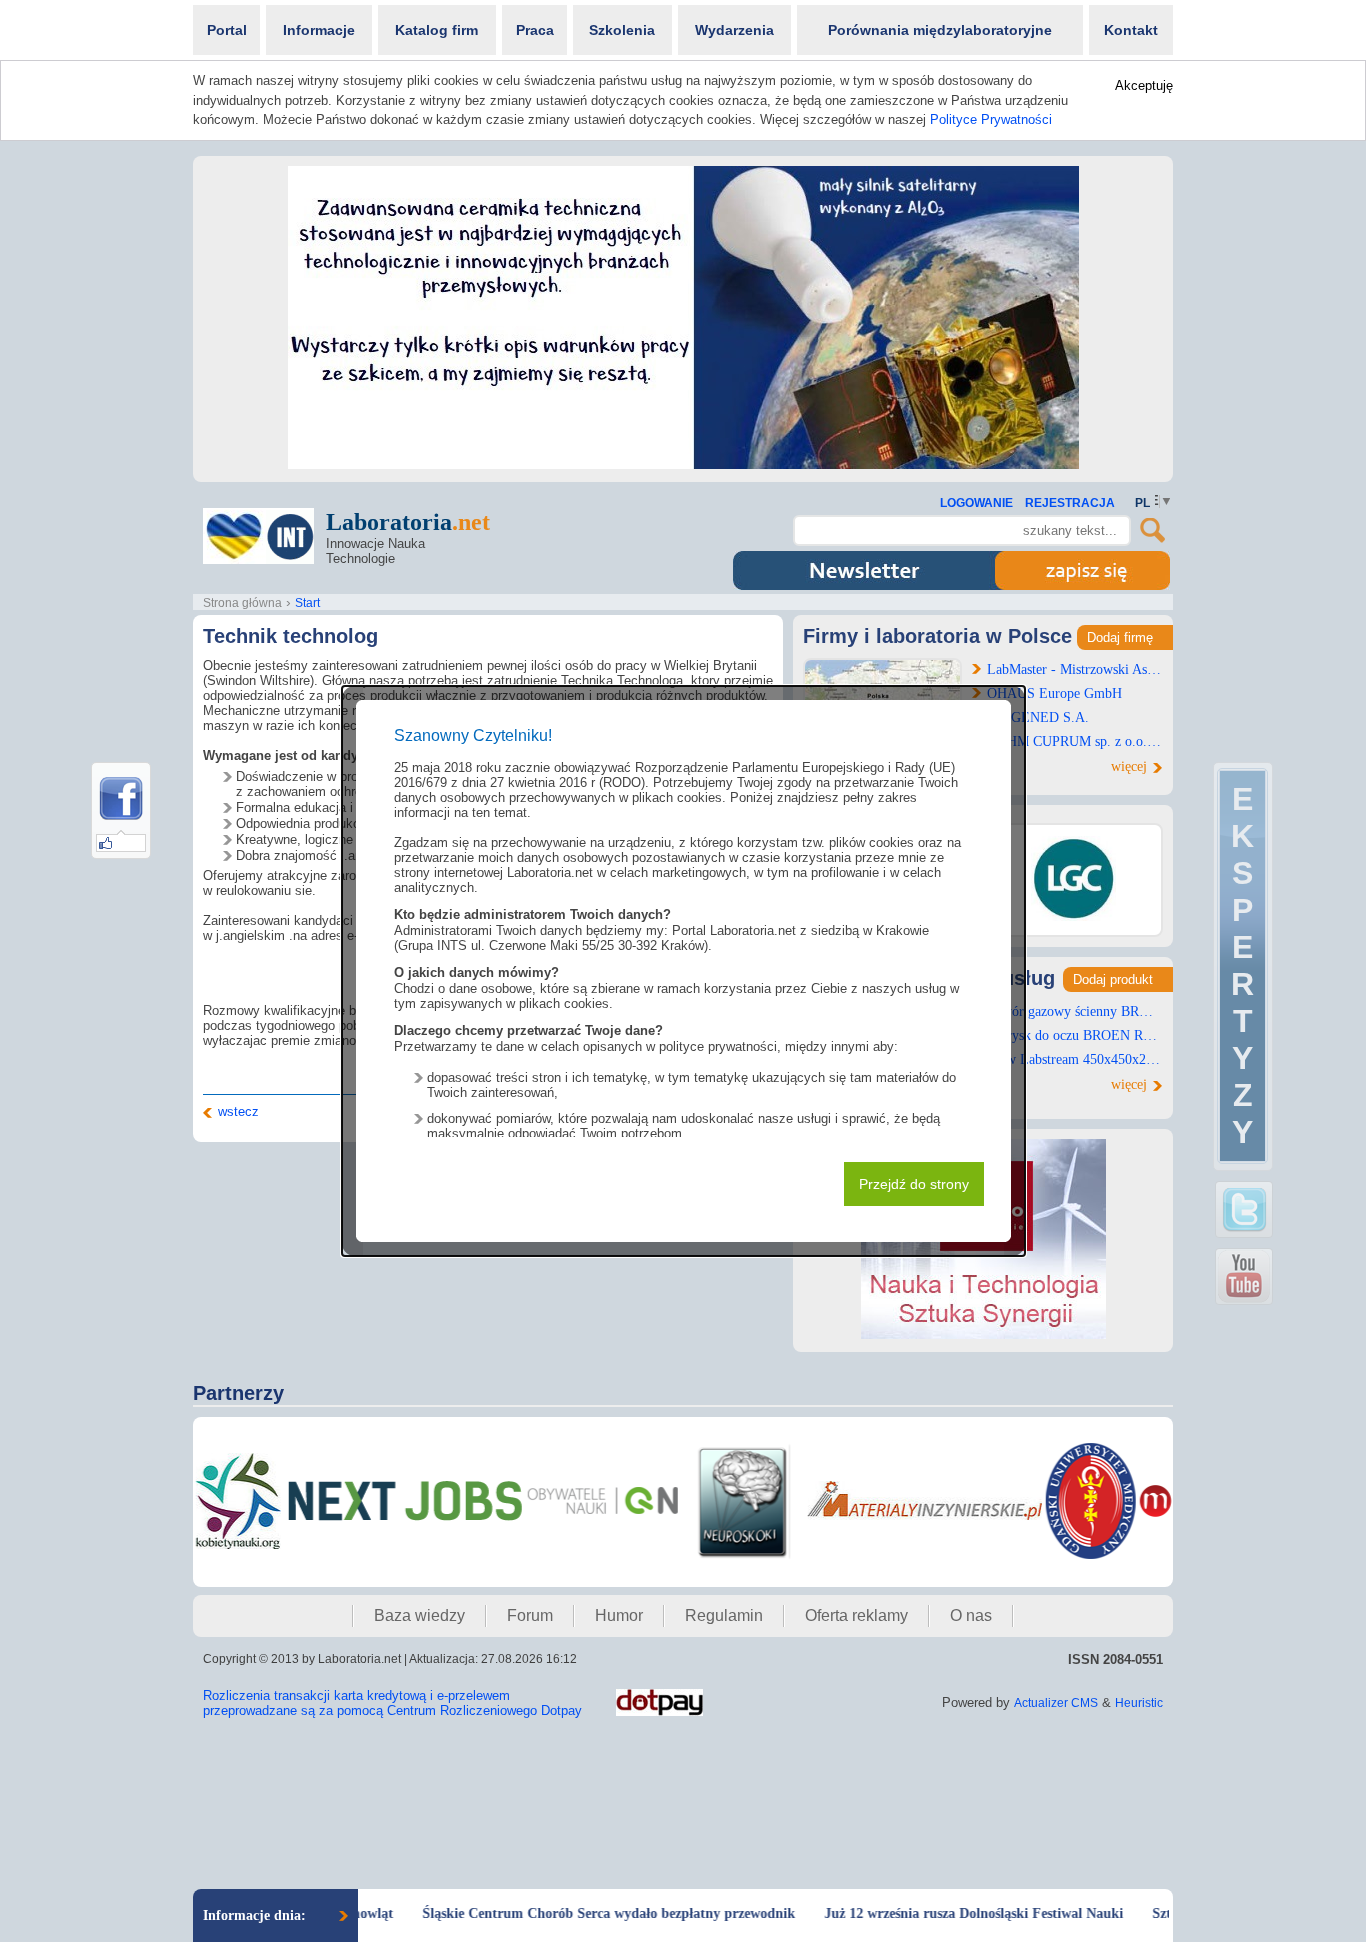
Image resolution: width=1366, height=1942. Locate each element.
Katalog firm (436, 30)
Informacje (319, 30)
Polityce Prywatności (991, 119)
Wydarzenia (734, 30)
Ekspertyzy (1242, 965)
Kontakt (1131, 30)
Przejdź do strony (914, 1184)
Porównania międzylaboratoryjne (940, 30)
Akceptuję (1144, 85)
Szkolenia (622, 30)
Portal (227, 30)
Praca (535, 30)
